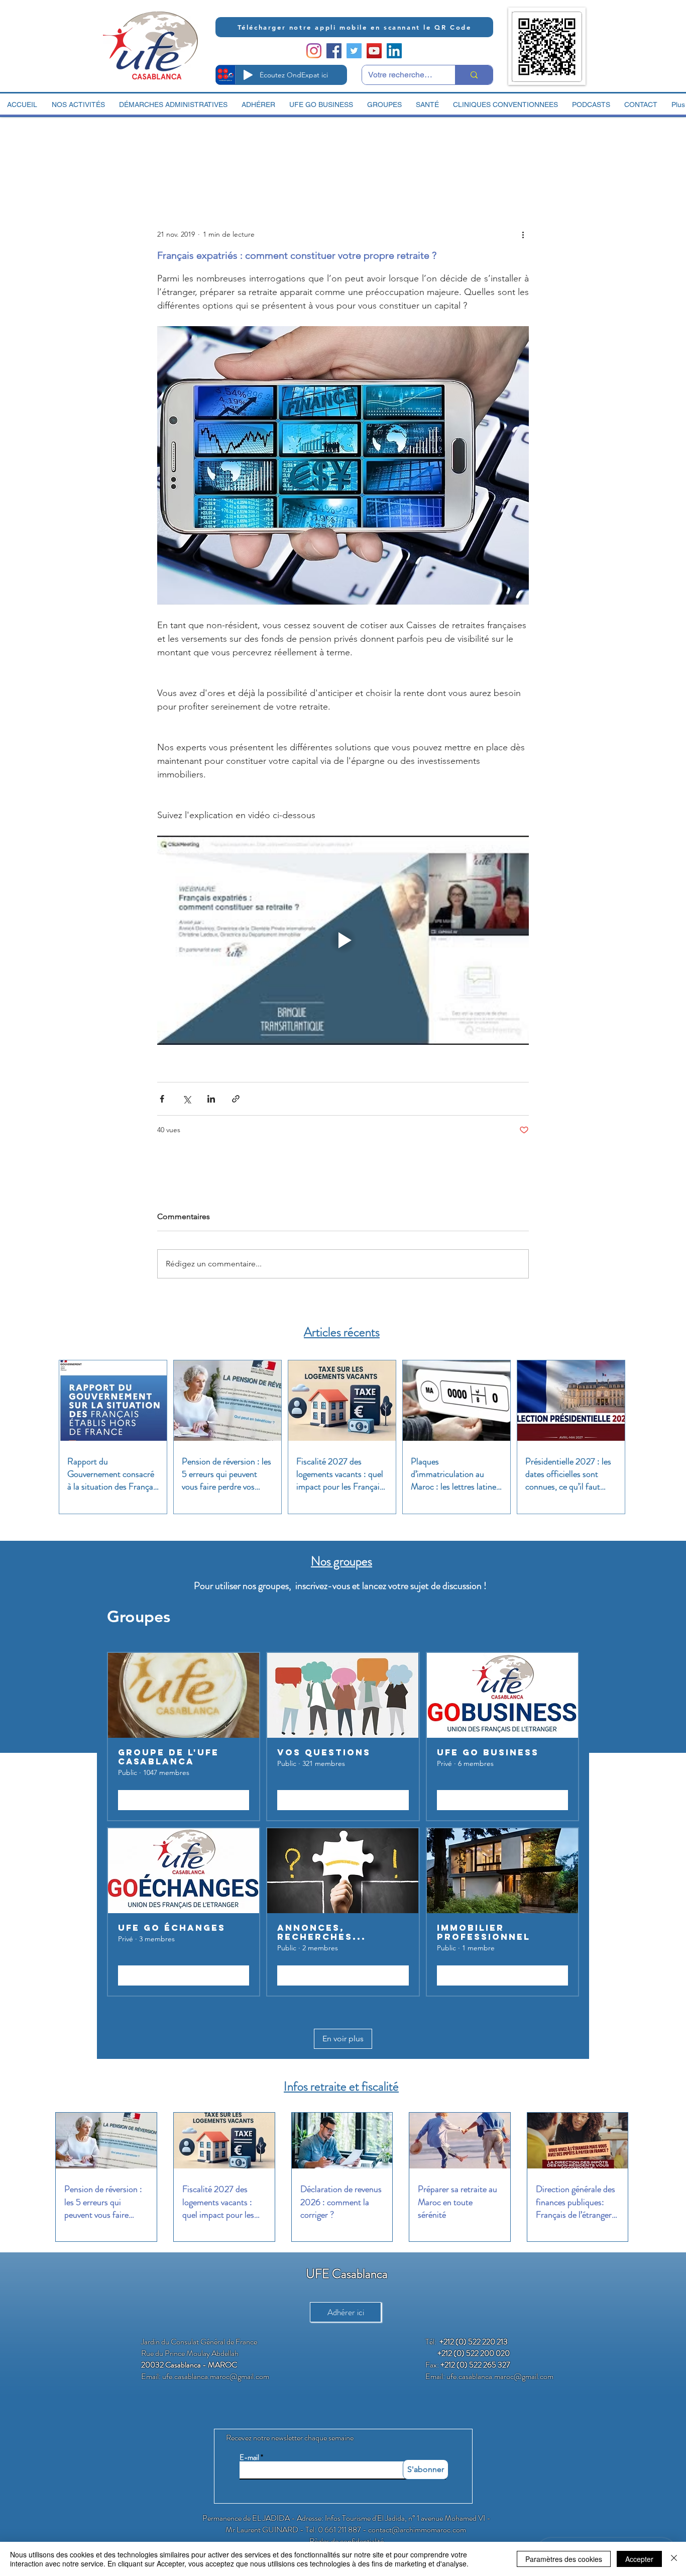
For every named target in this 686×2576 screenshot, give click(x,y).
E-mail (249, 2458)
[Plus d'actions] (523, 234)
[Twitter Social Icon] (354, 51)
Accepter (639, 2559)
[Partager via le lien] (236, 1099)
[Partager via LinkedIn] (211, 1099)
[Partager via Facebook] (162, 1099)
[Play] (248, 75)
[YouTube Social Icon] (374, 51)
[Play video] (343, 940)
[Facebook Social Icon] (334, 51)
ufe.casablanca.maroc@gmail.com (216, 2376)
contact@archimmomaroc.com (417, 2530)
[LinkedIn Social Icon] (394, 51)
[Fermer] (674, 2559)
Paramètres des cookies (564, 2559)
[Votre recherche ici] (474, 75)
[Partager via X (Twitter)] (187, 1099)
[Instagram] (314, 51)
